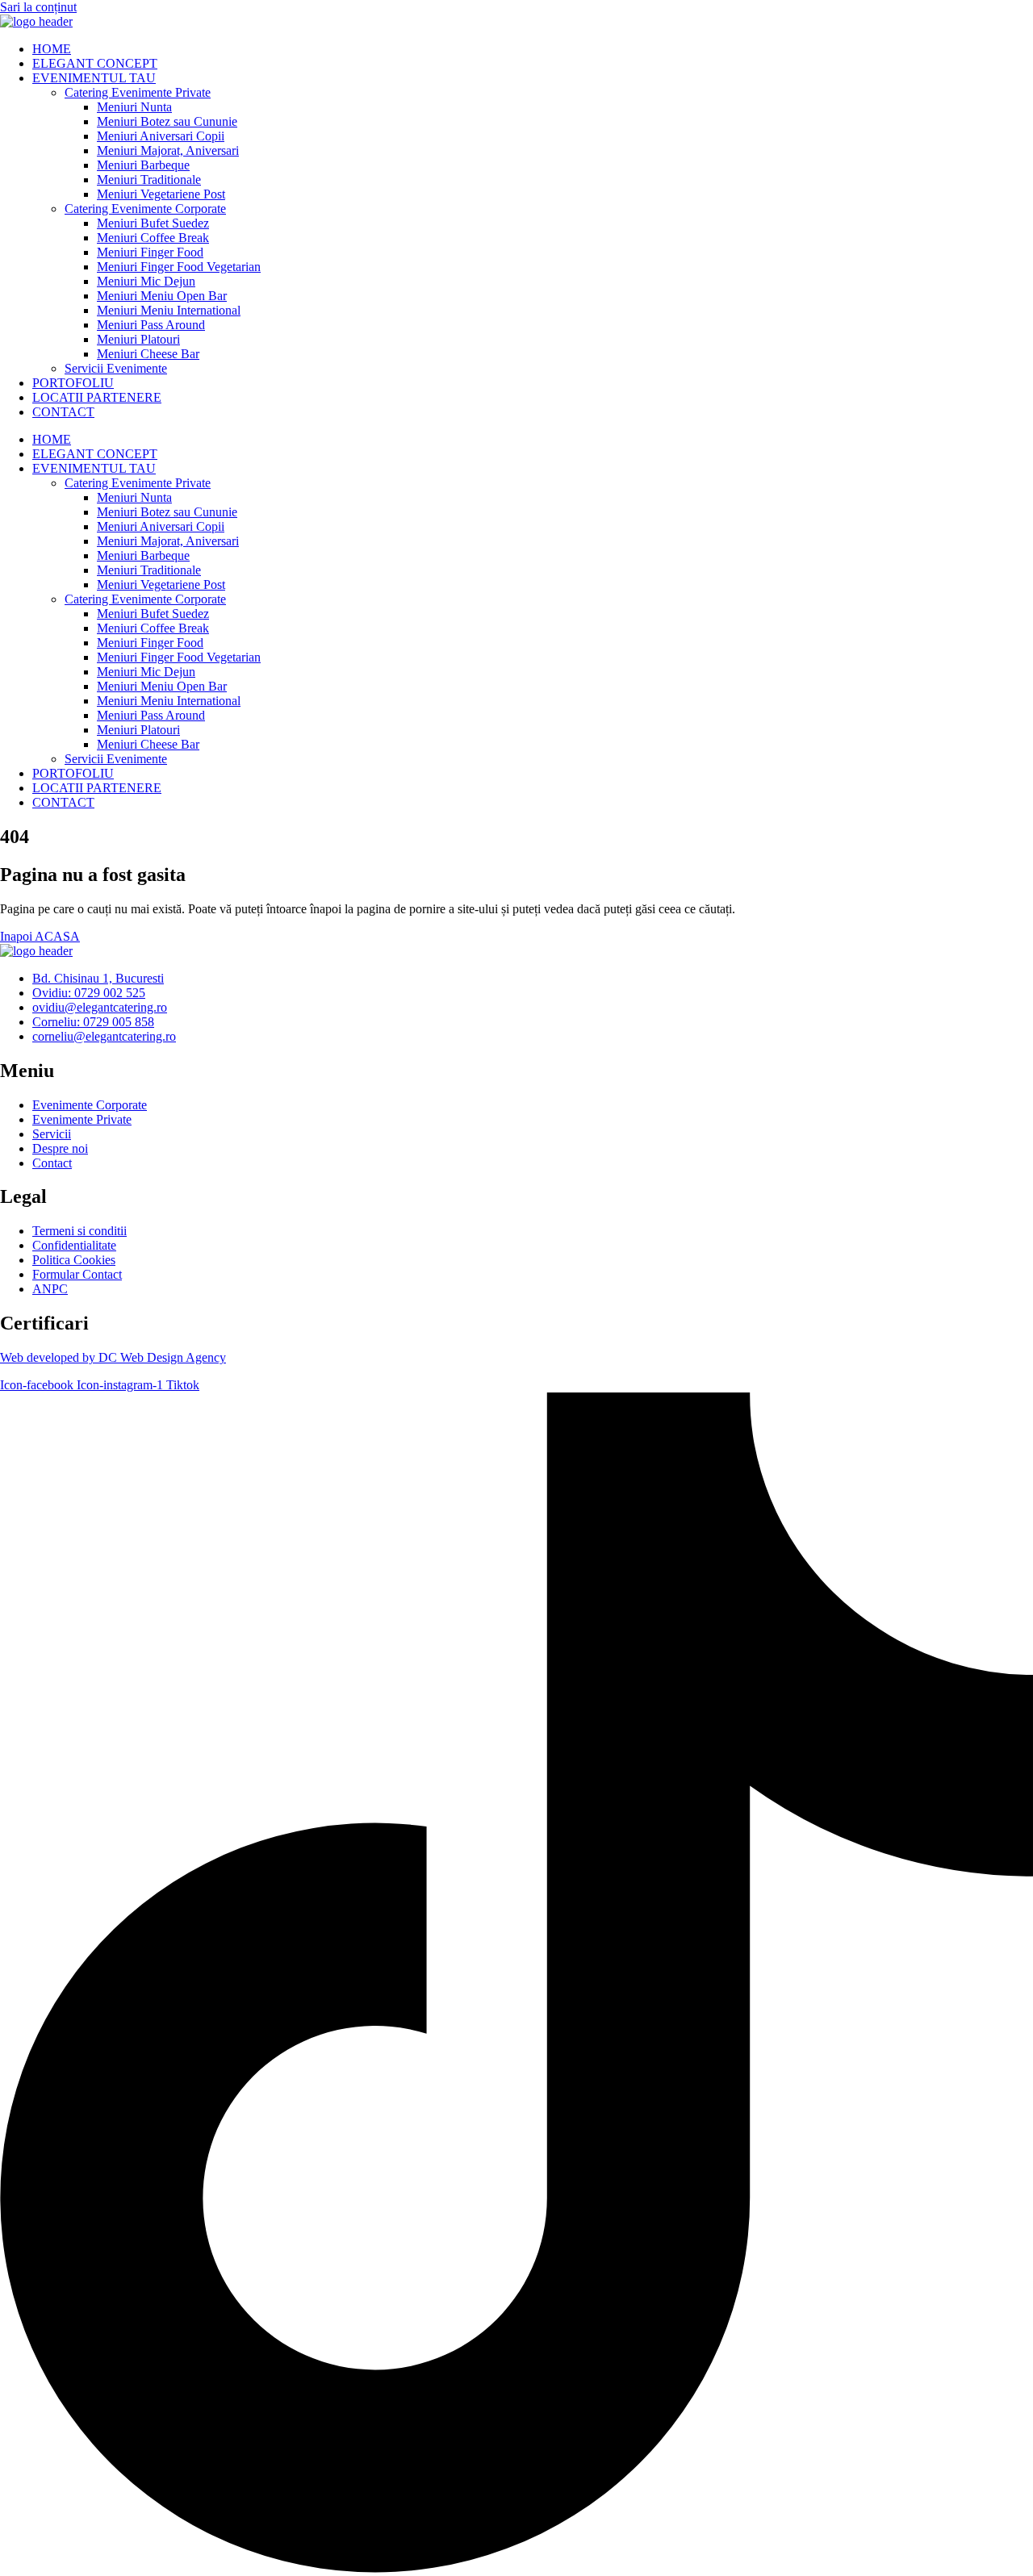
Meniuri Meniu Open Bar (162, 296)
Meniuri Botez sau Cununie (167, 121)
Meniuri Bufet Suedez (153, 223)
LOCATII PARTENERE (97, 397)
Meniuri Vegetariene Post (161, 194)
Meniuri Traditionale (149, 180)
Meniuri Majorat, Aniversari (168, 150)
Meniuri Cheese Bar (148, 354)
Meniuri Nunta (134, 107)
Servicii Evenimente (116, 368)
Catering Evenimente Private (138, 92)
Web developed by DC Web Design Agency (113, 1357)
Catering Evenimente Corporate (145, 209)
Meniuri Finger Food (150, 252)
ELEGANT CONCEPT (95, 63)
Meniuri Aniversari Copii (161, 136)
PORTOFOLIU (73, 383)
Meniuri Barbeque (143, 165)
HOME (52, 49)
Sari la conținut (38, 7)
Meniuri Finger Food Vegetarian (179, 267)
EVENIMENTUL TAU (94, 78)
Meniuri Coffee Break (153, 238)
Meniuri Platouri (138, 339)
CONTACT (63, 412)
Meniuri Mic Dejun (146, 281)
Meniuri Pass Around (151, 325)
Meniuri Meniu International (169, 310)
